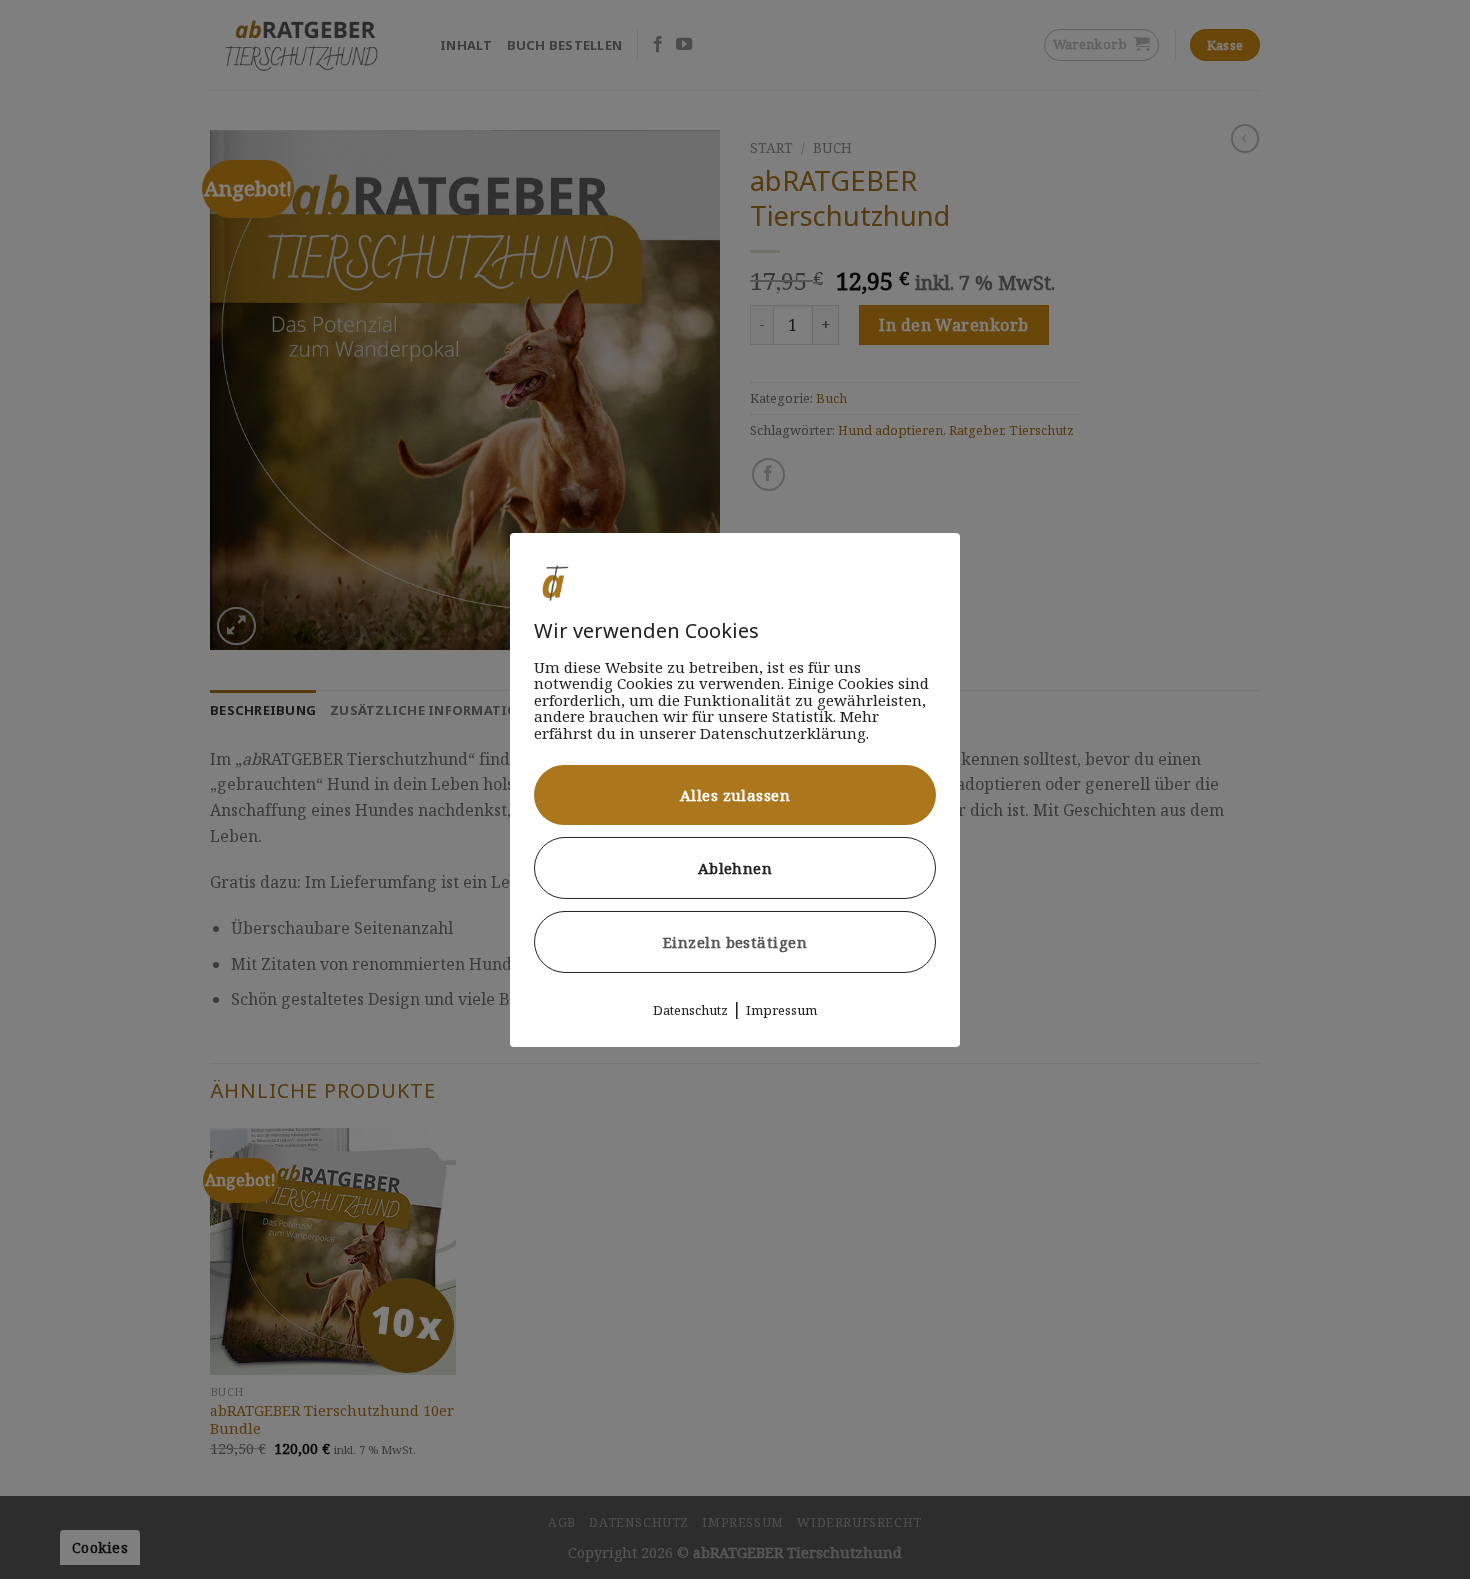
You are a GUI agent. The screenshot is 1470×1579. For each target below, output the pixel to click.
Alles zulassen (735, 795)
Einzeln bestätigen (735, 942)
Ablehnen (735, 868)
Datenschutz (690, 1010)
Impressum (781, 1010)
